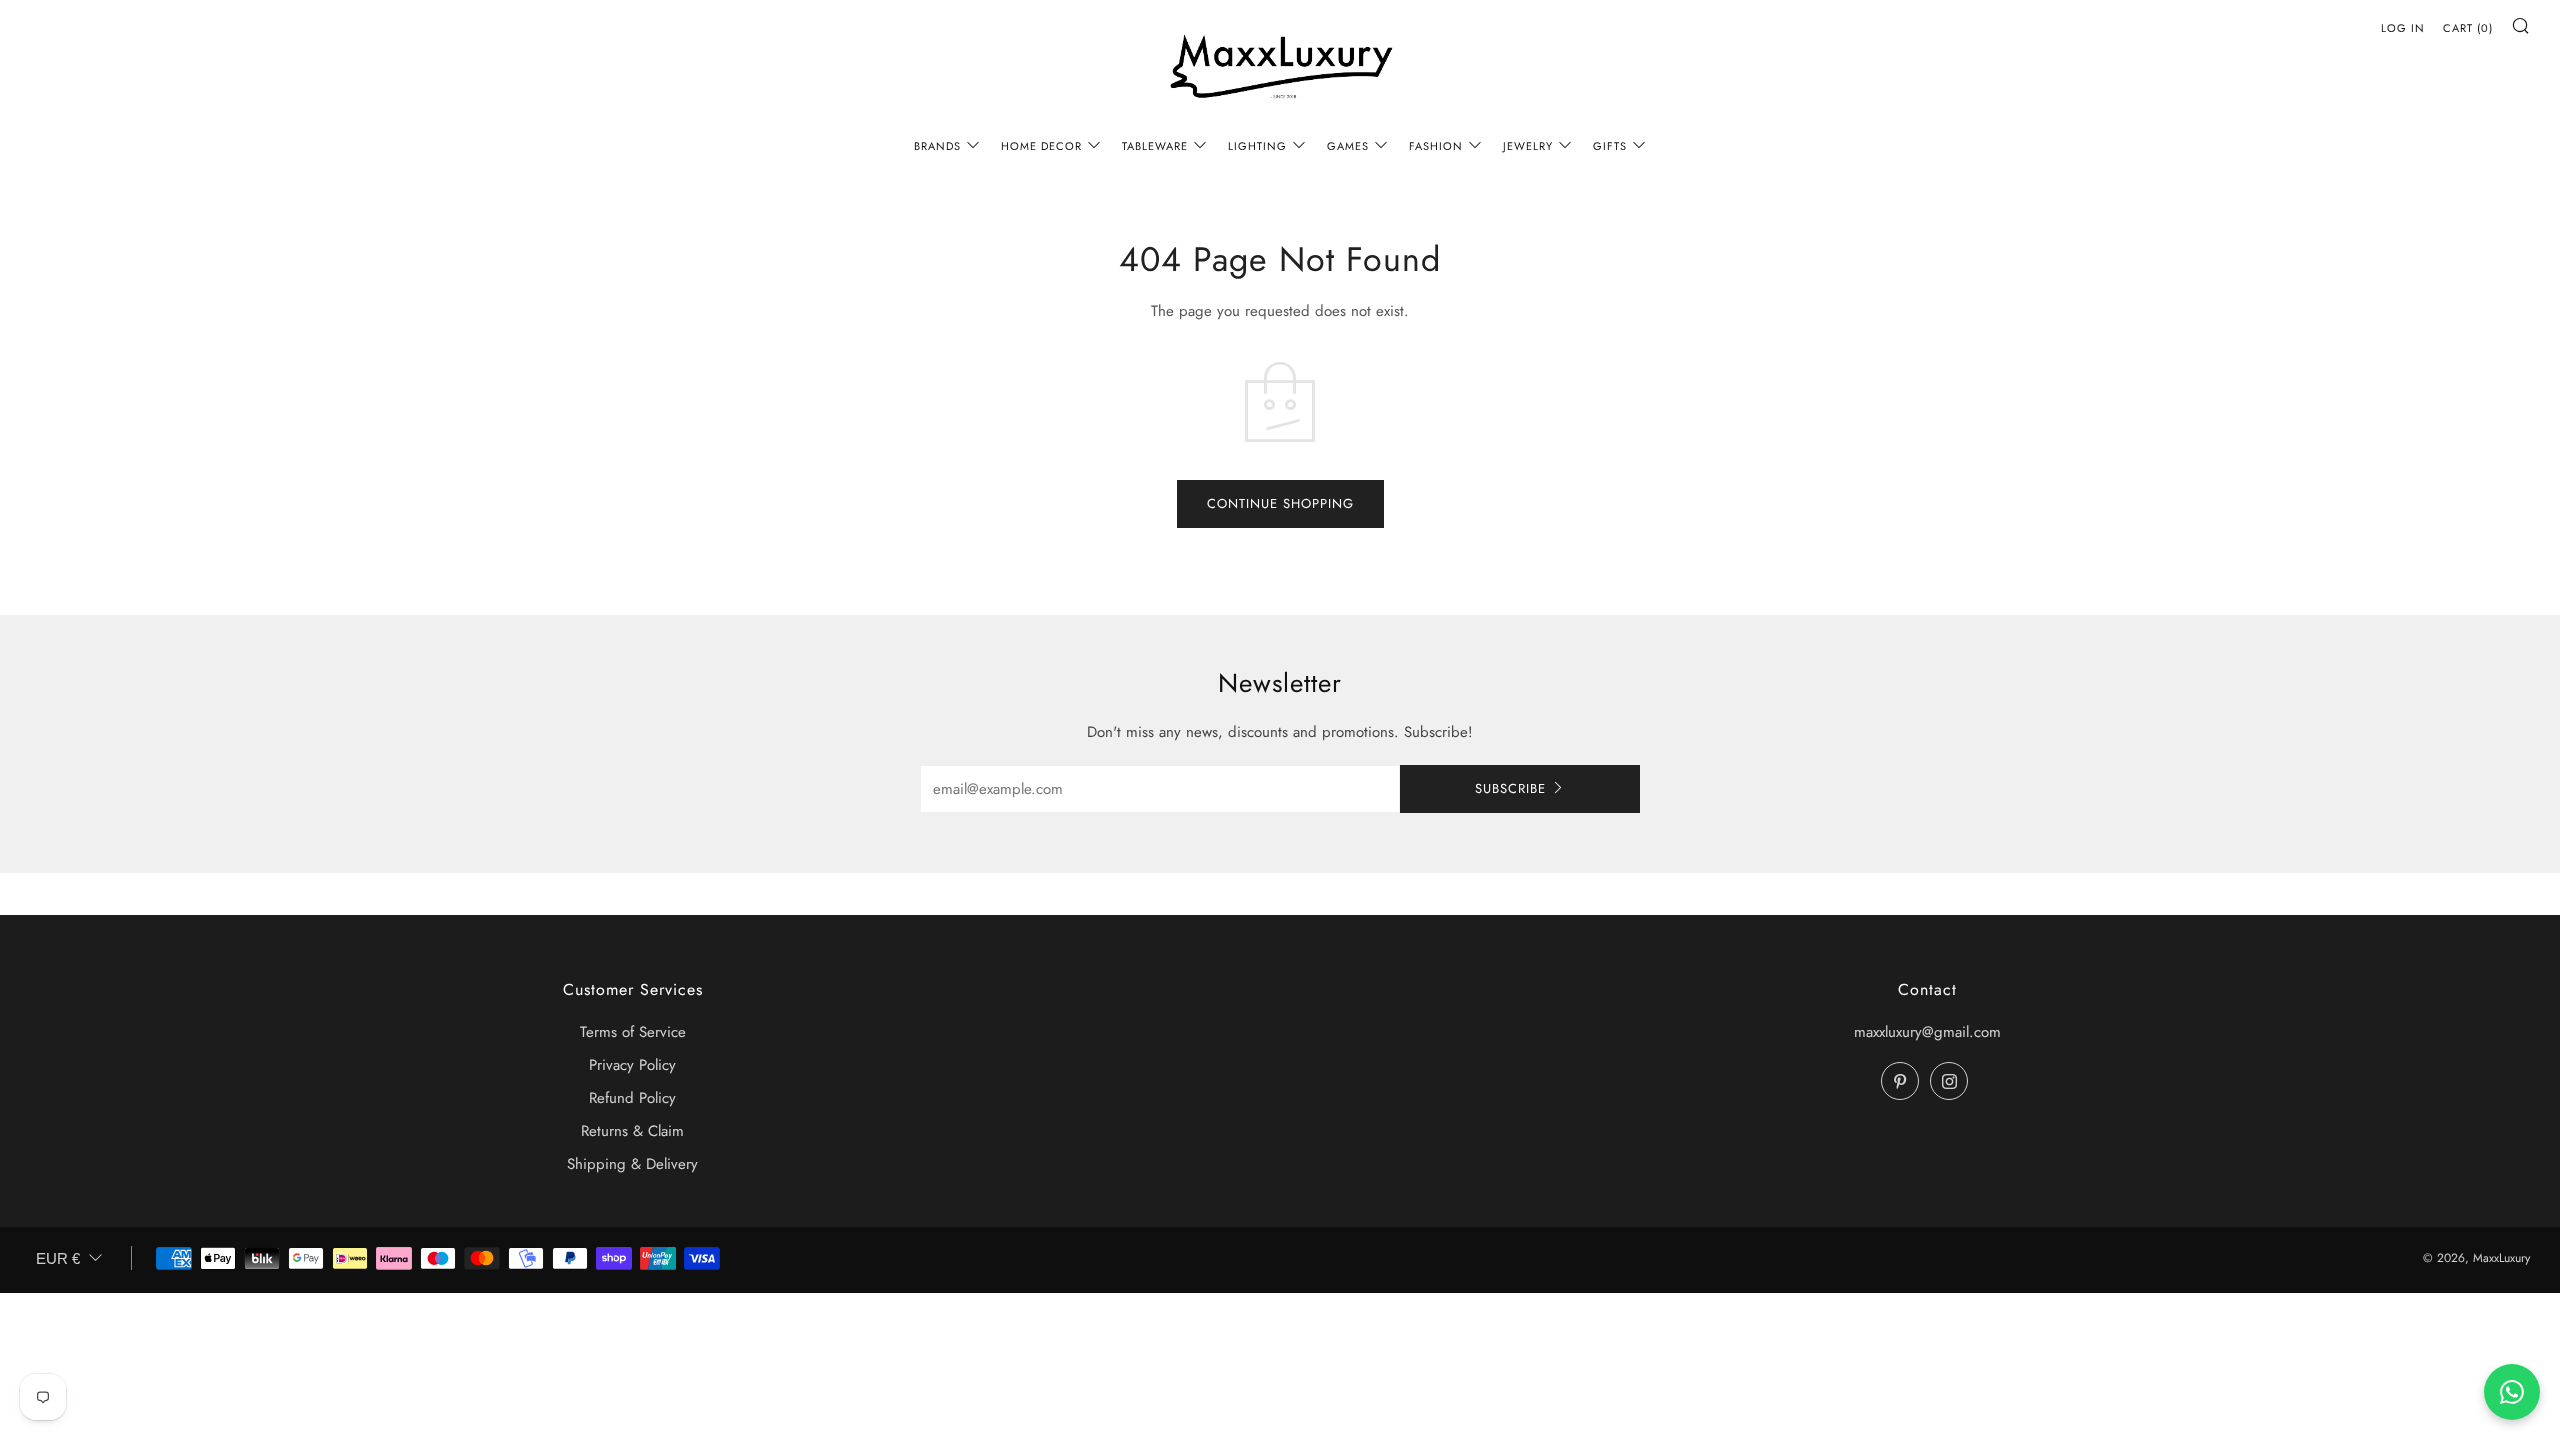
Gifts (1610, 146)
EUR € (58, 1258)
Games (1348, 146)
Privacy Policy (632, 1065)
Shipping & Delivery (632, 1164)
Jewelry (1528, 146)
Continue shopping (1280, 503)
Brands (937, 146)
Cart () (2468, 28)
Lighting (1257, 146)
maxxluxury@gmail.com (1927, 1032)
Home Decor (1041, 146)
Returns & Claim (632, 1131)
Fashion (1436, 146)
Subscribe (1510, 788)
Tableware (1155, 146)
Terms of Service (633, 1032)
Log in (2403, 28)
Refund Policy (632, 1098)
